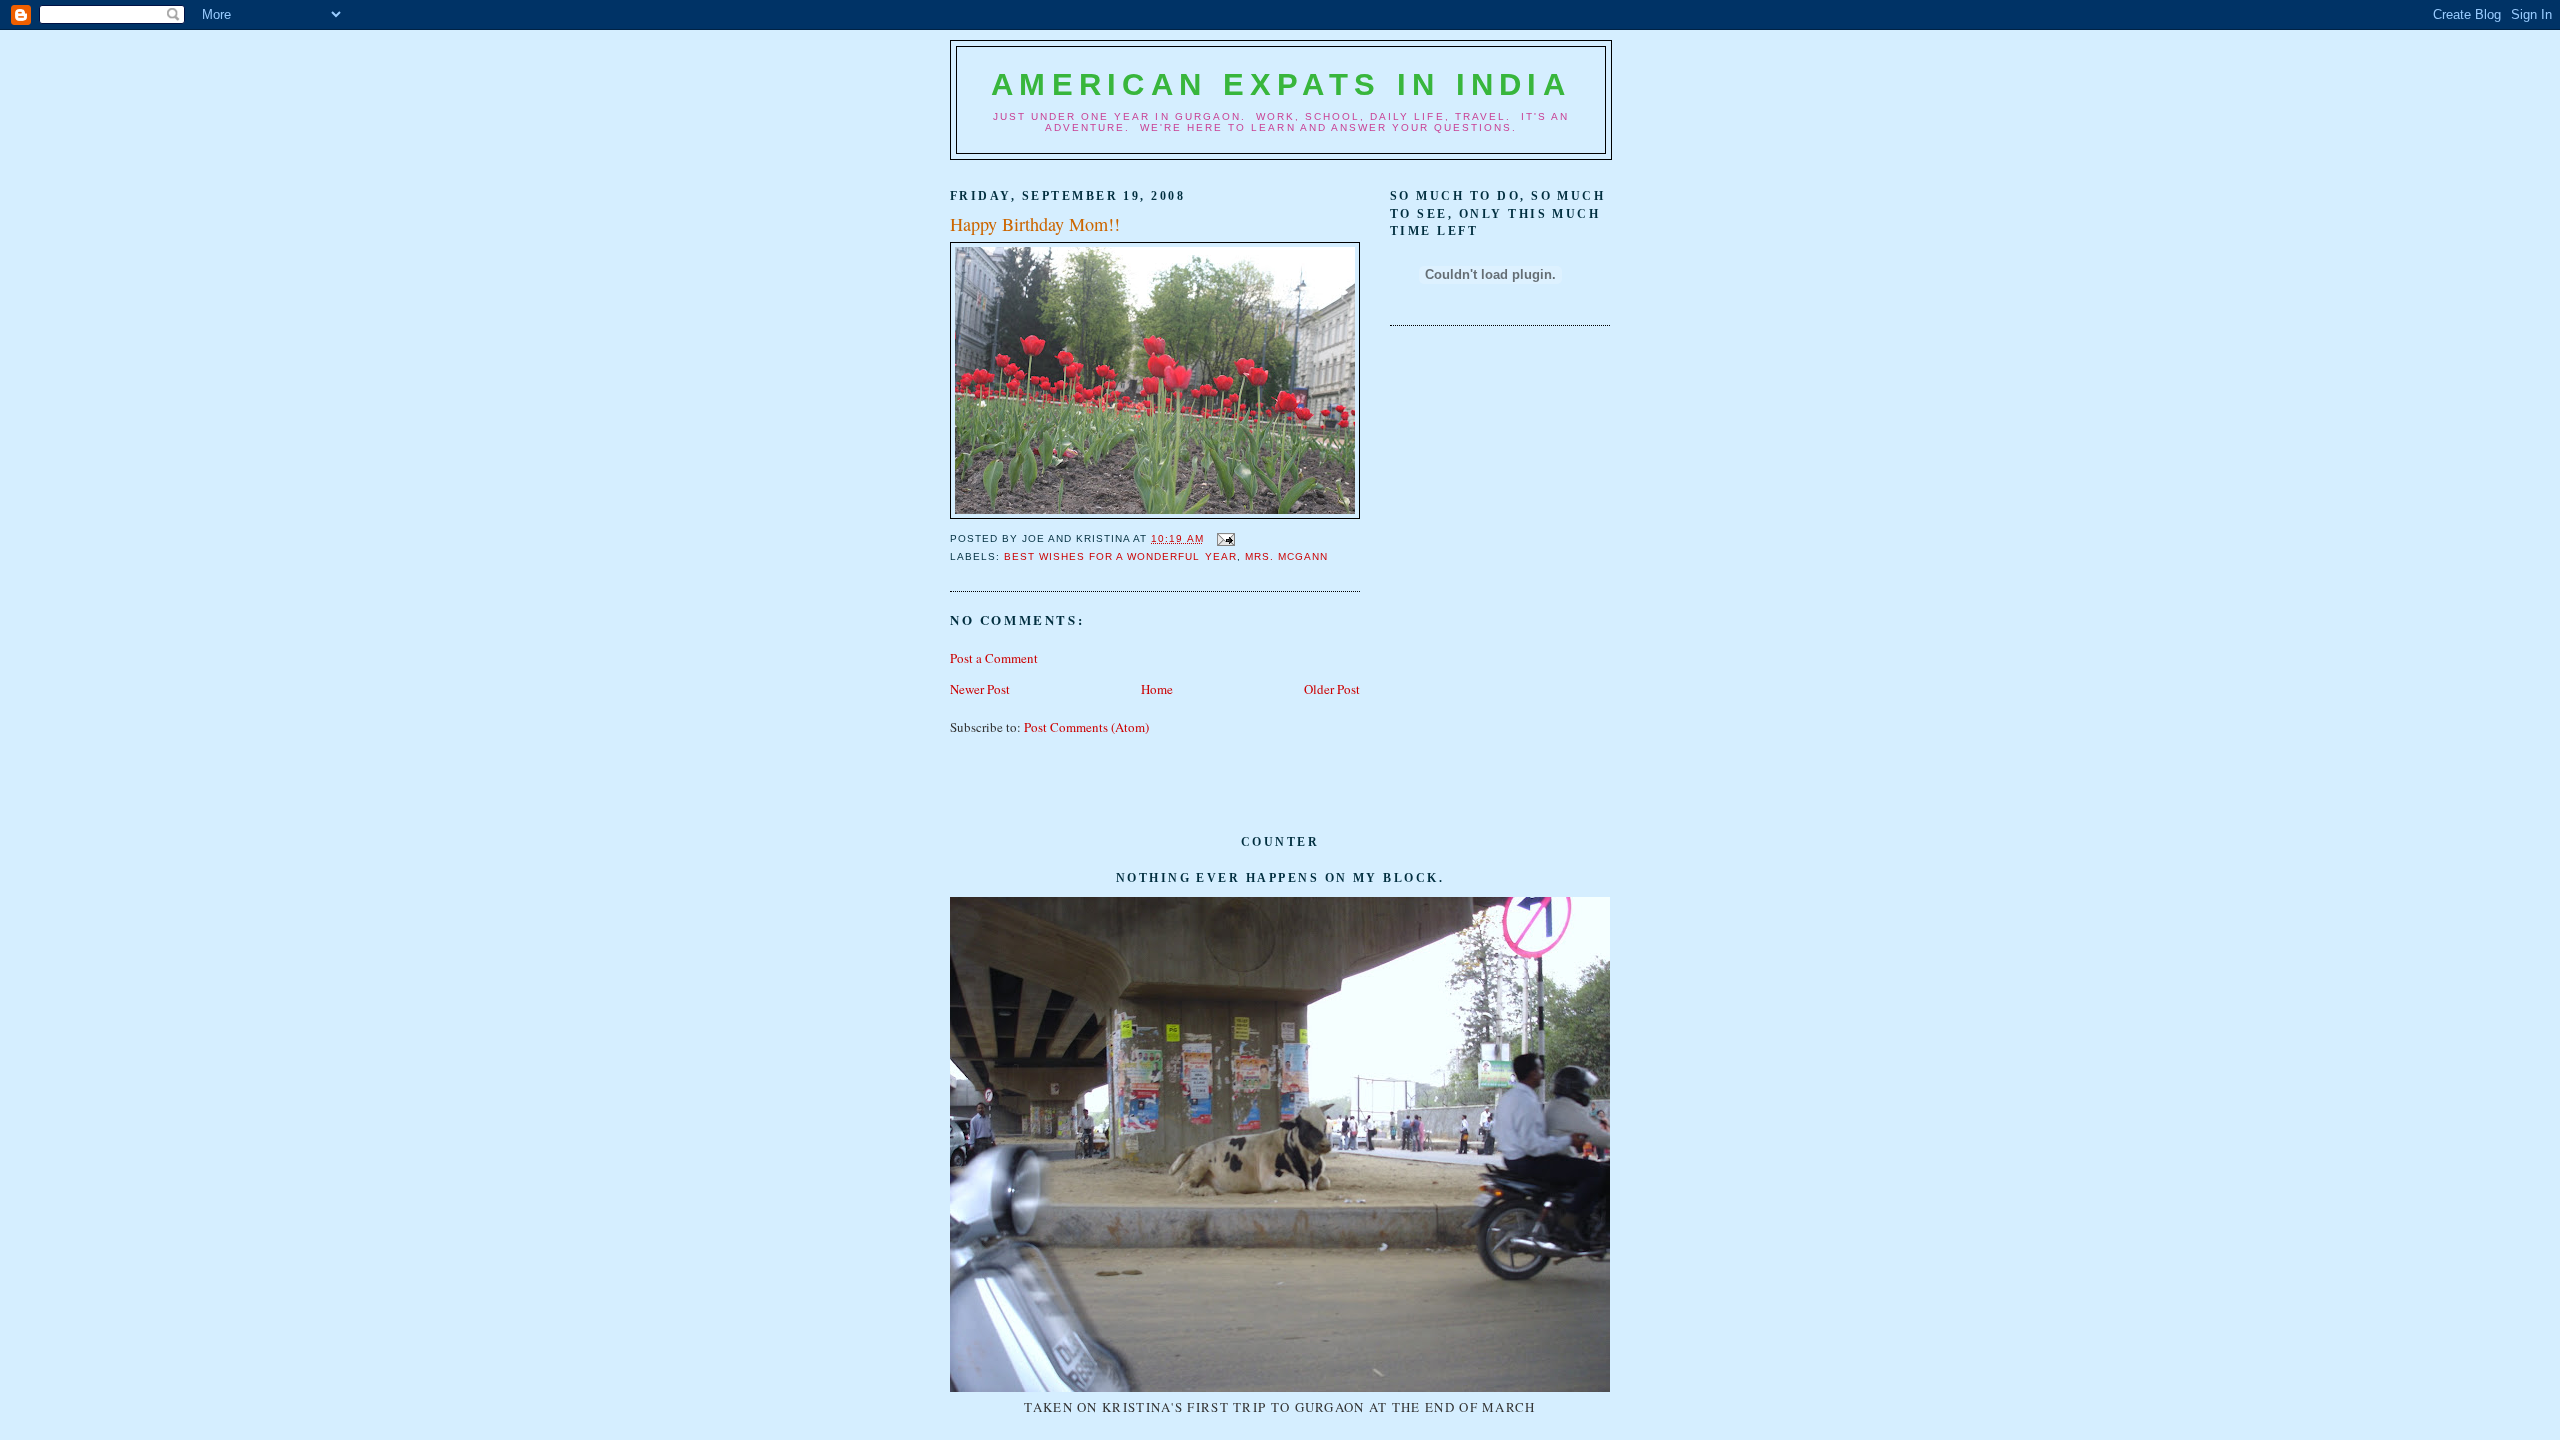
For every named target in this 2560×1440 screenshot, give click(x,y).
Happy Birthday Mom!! (1035, 224)
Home (1157, 689)
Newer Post (980, 689)
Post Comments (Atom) (1086, 727)
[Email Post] (1223, 538)
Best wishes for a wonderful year (1120, 556)
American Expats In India (1281, 84)
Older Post (1332, 689)
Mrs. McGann (1286, 556)
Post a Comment (994, 658)
